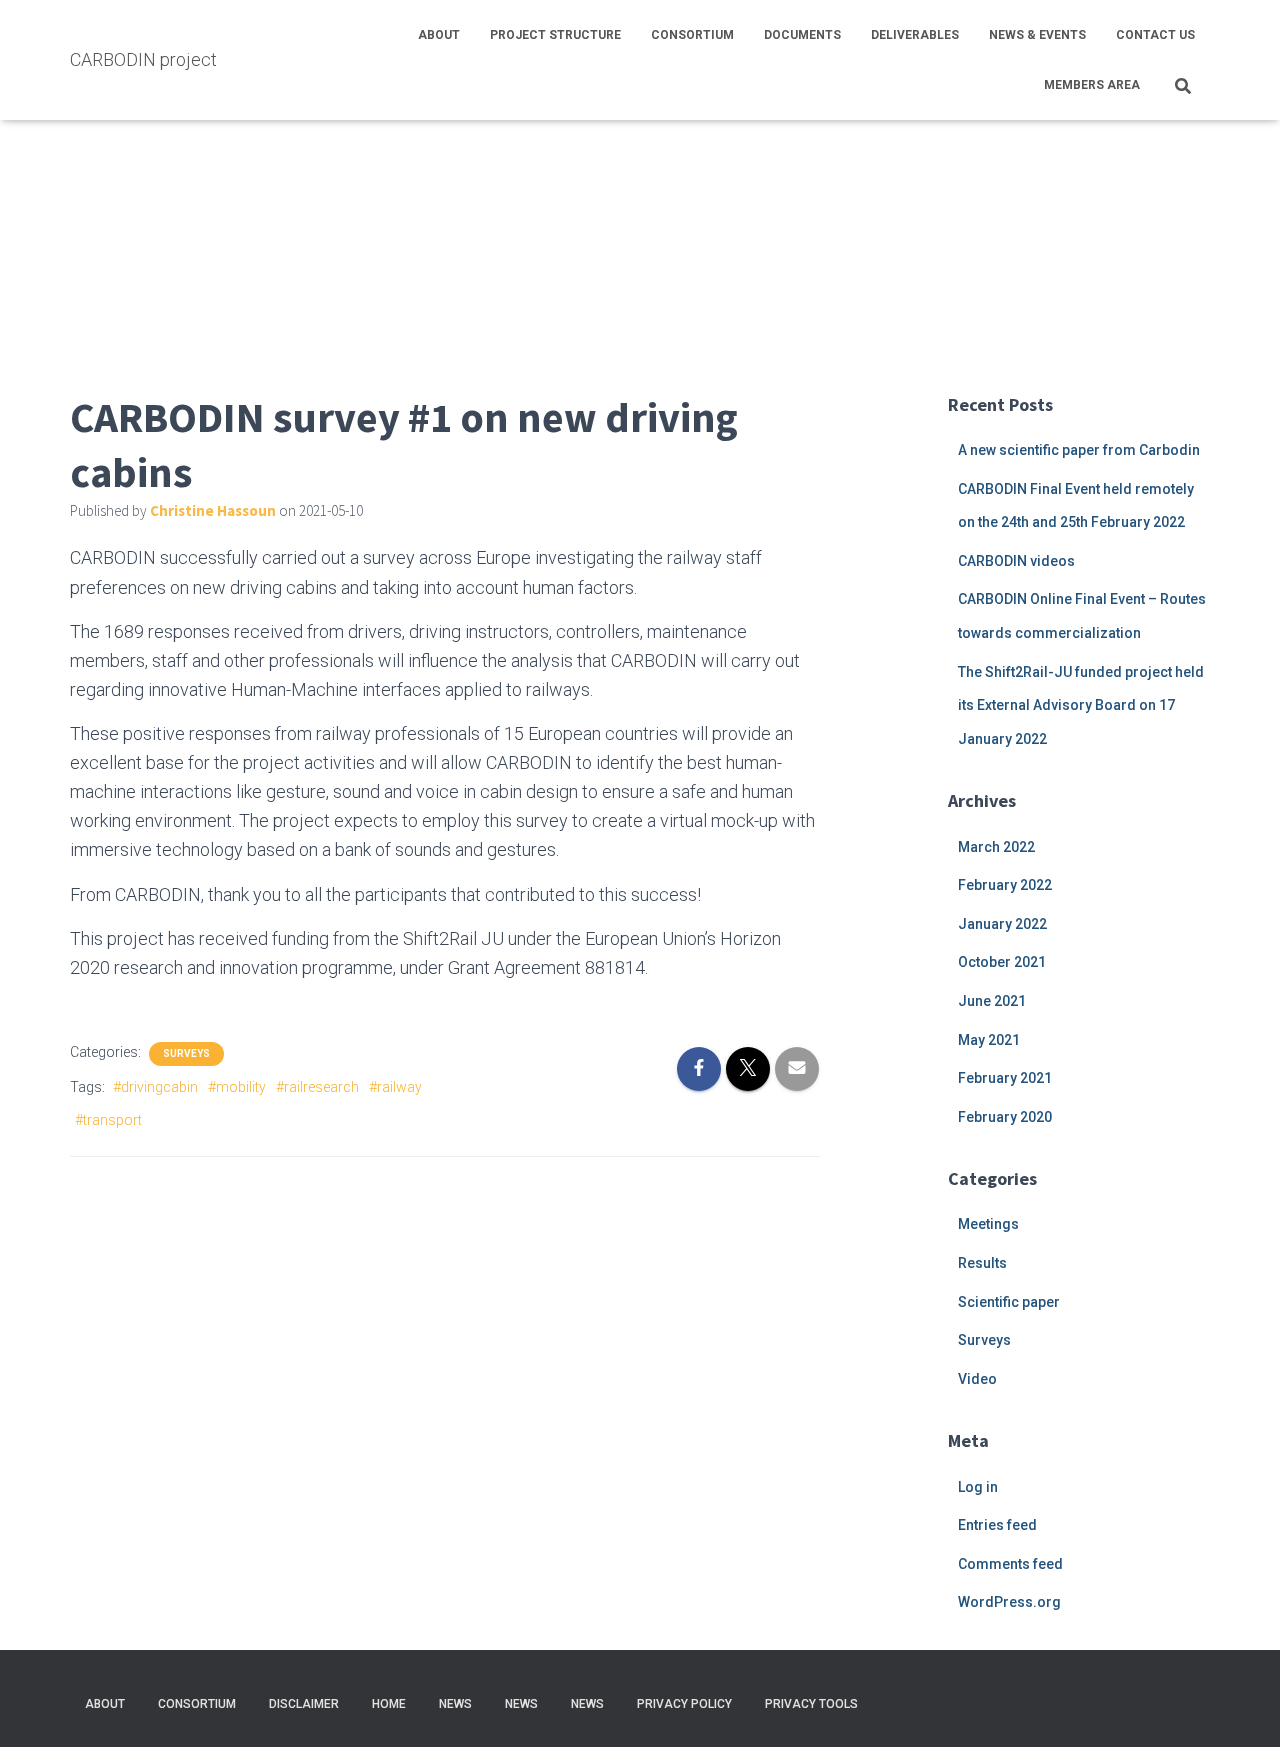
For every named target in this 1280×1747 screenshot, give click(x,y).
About (439, 35)
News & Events (1037, 35)
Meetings (988, 1224)
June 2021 (992, 1001)
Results (982, 1263)
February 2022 (1005, 885)
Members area (1092, 85)
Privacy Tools (811, 1704)
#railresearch (317, 1087)
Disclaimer (304, 1704)
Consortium (692, 35)
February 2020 (1005, 1117)
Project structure (555, 35)
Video (977, 1379)
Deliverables (915, 35)
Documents (802, 35)
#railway (395, 1087)
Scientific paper (1009, 1302)
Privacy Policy (684, 1704)
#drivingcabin (155, 1087)
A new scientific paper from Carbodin (1079, 450)
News (455, 1704)
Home (389, 1704)
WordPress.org (1009, 1602)
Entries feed (997, 1525)
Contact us (1155, 35)
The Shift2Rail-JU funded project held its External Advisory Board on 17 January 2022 (1081, 705)
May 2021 (989, 1040)
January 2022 (1002, 924)
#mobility (237, 1087)
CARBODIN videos (1016, 561)
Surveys (186, 1053)
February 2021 (1005, 1078)
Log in (978, 1487)
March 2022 (996, 847)
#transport (108, 1120)
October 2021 (1002, 962)
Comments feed (1010, 1564)
